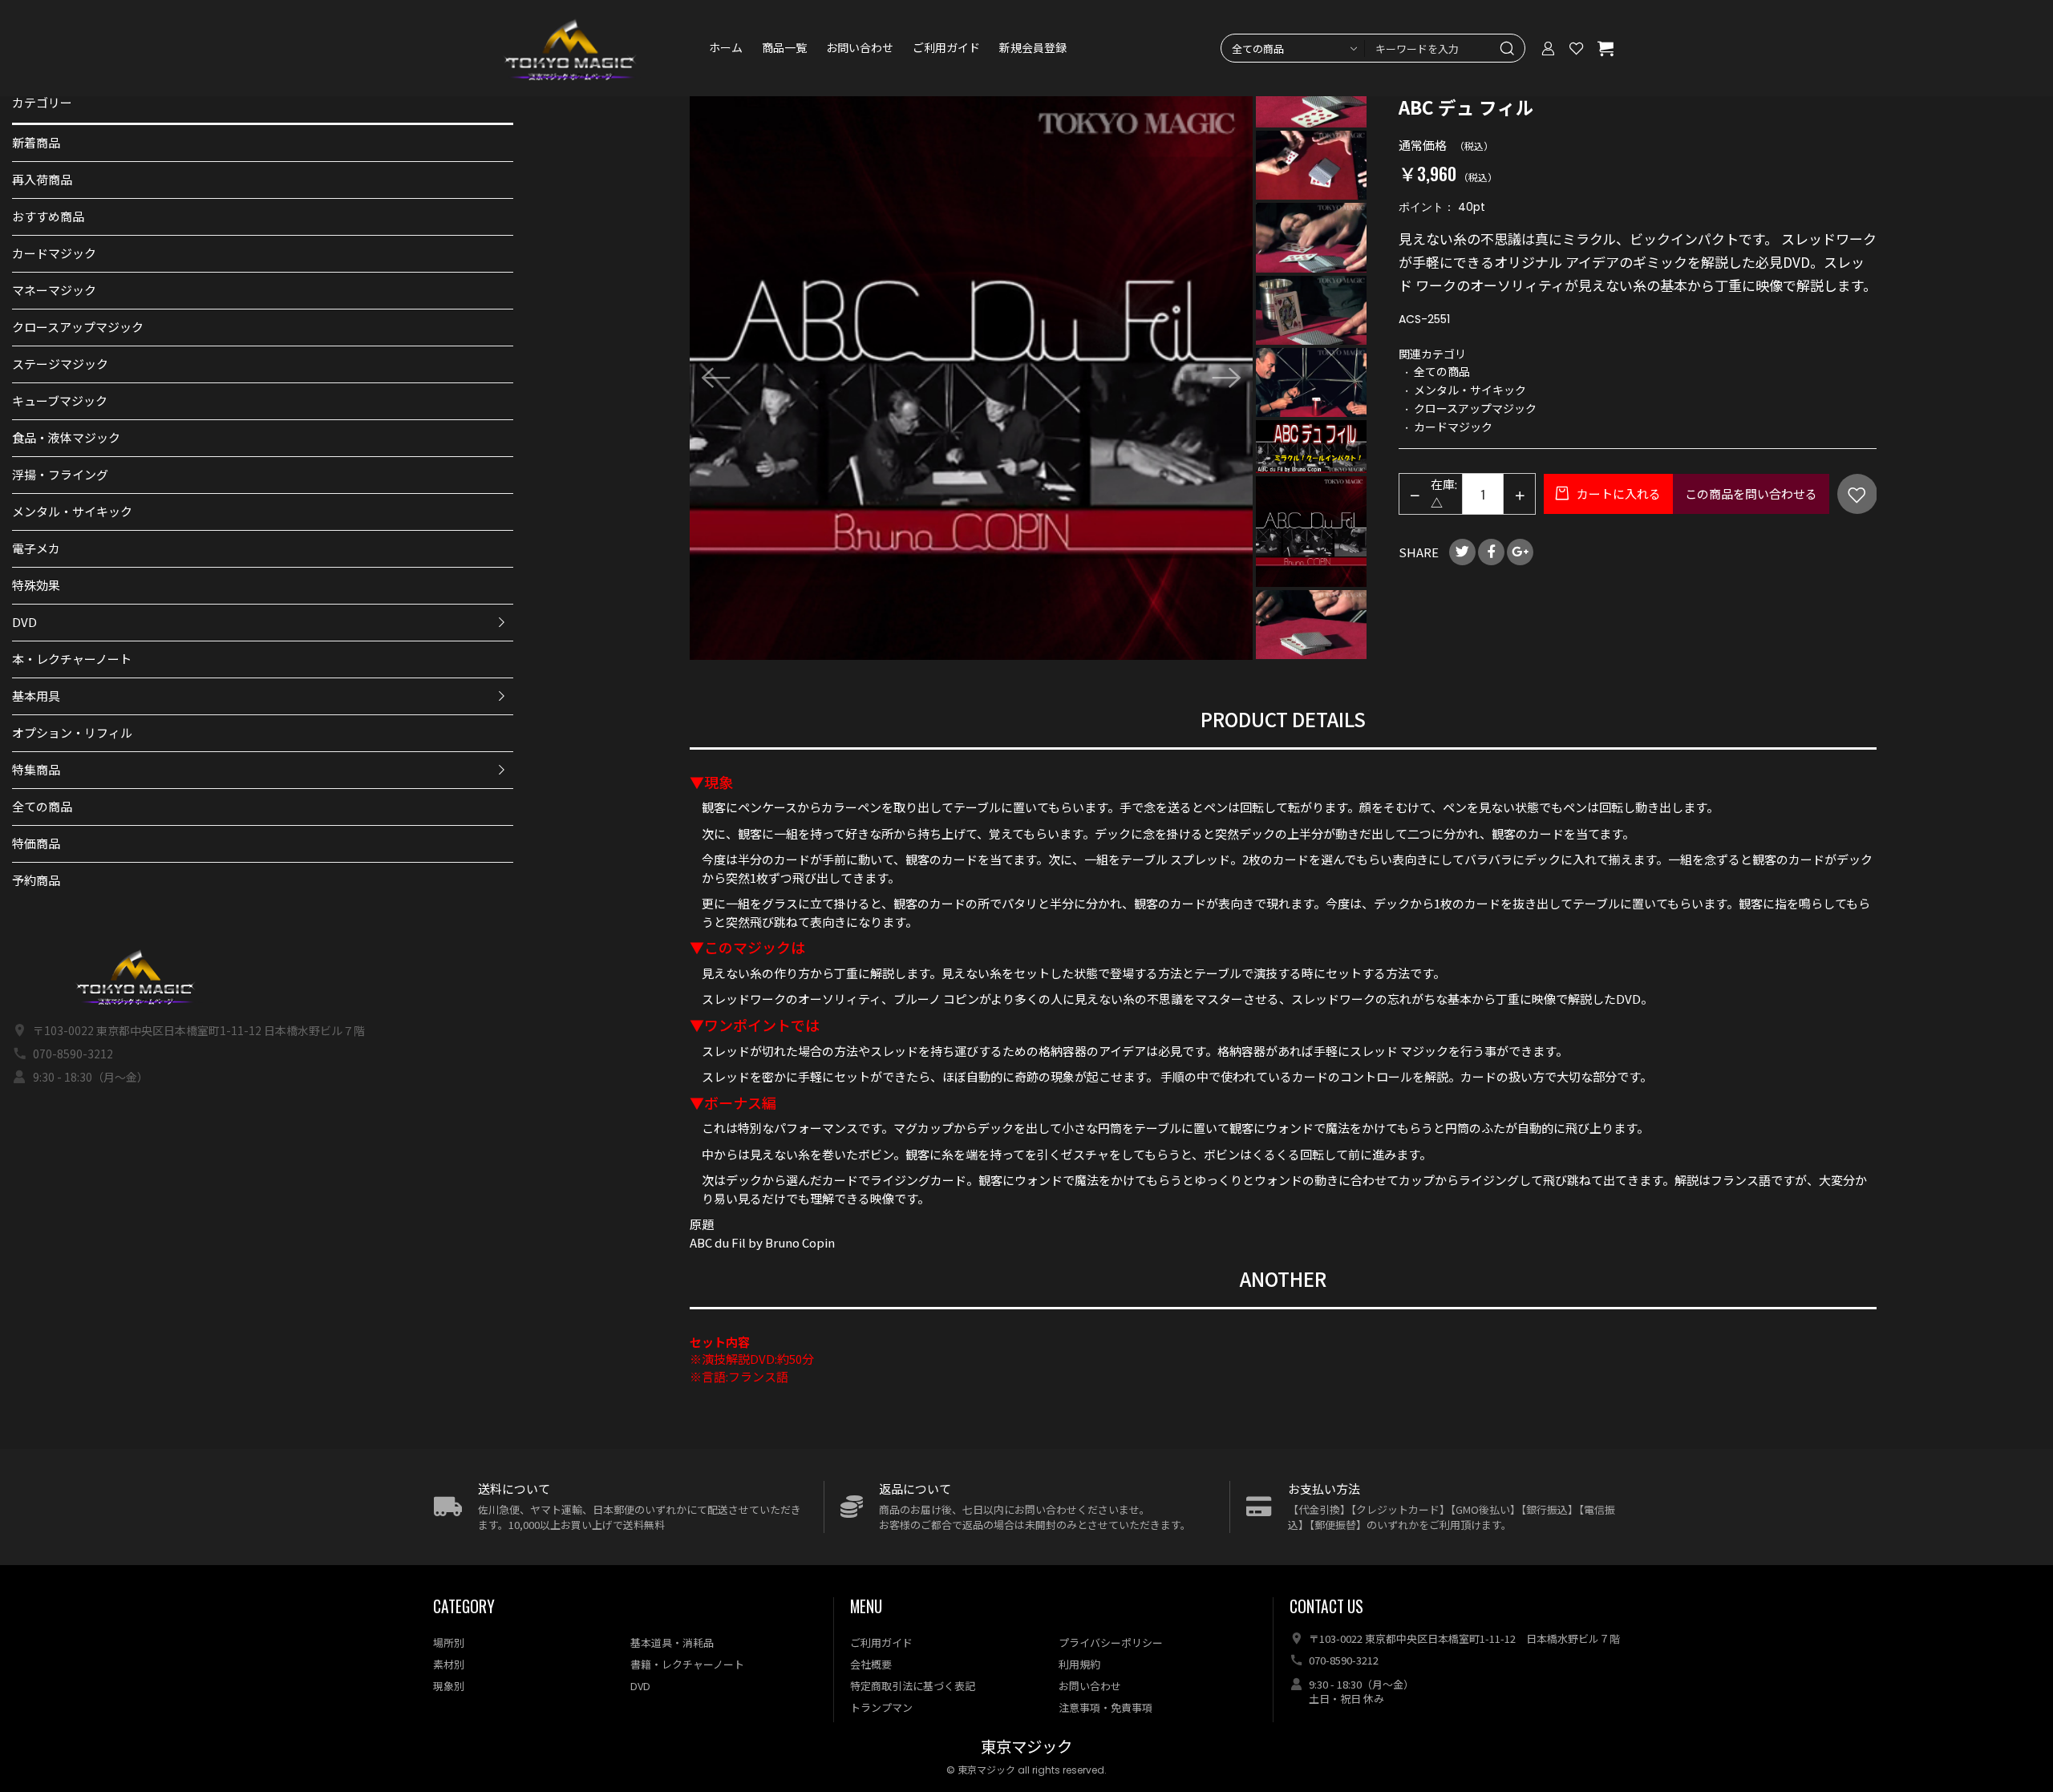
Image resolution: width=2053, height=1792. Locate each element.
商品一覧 (784, 48)
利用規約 (1079, 1664)
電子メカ (36, 548)
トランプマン (881, 1707)
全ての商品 (42, 806)
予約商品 (36, 880)
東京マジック (1026, 1748)
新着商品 (36, 142)
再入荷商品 (42, 179)
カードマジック (54, 253)
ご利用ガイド (946, 48)
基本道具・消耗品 (672, 1642)
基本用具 (36, 696)
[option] (972, 378)
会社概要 (871, 1664)
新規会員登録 (1033, 48)
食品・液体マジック (66, 437)
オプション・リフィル (72, 732)
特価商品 (36, 843)
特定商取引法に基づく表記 (913, 1686)
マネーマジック (54, 290)
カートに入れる (1618, 494)
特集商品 (36, 769)
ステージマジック (60, 364)
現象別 (449, 1686)
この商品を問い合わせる (1751, 494)
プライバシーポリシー (1111, 1642)
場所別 (449, 1642)
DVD (24, 622)
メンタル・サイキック (72, 511)
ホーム (726, 48)
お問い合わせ (860, 48)
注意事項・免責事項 (1105, 1707)
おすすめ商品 (48, 216)
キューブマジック (60, 400)
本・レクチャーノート (72, 659)
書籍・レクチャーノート (687, 1664)
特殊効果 (36, 585)
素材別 (449, 1664)
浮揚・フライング (60, 474)
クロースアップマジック (78, 327)
